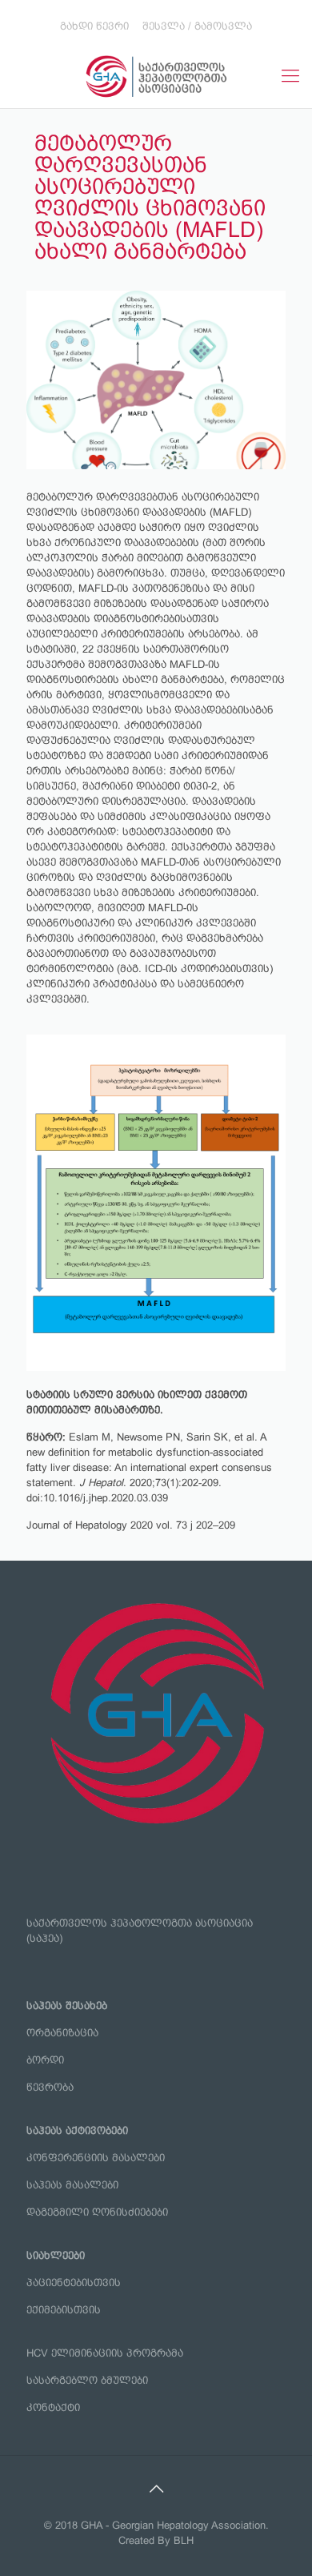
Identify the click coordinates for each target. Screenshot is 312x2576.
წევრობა (50, 2087)
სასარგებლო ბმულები (87, 2380)
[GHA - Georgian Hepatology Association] (156, 76)
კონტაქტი (53, 2407)
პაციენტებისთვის (74, 2283)
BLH (184, 2540)
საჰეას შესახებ (67, 2005)
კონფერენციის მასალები (96, 2158)
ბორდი (45, 2060)
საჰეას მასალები (72, 2185)
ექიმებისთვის (64, 2310)
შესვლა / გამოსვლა (197, 26)
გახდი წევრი (94, 26)
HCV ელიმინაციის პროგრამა (105, 2353)
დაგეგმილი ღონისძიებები (97, 2212)
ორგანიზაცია (62, 2033)
